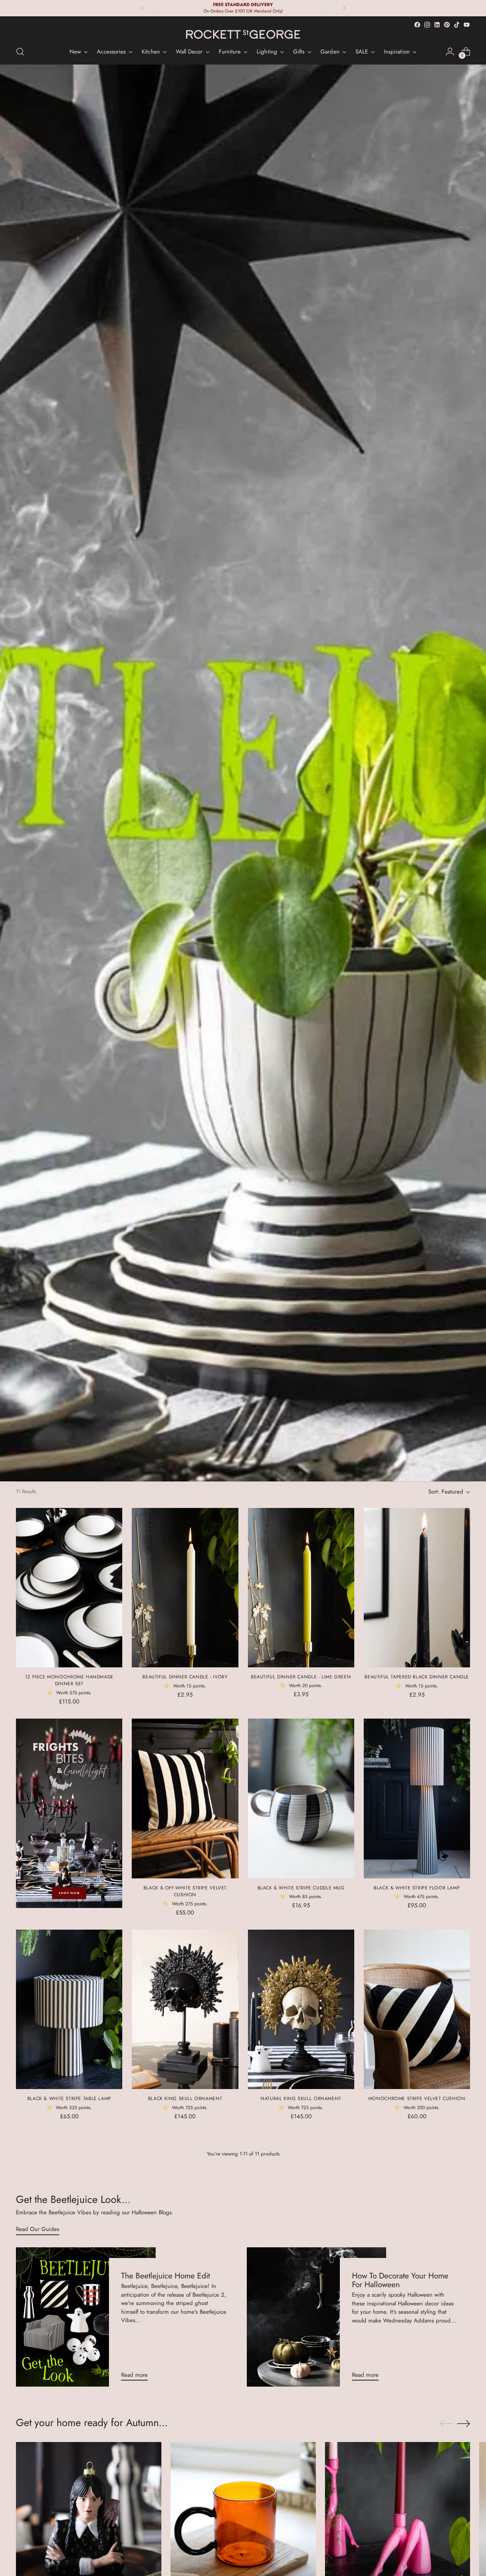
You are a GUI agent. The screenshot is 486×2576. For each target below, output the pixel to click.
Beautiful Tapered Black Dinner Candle (417, 1677)
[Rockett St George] (243, 34)
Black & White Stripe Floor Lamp (417, 1888)
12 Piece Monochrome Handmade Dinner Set (69, 1680)
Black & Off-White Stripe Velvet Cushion (185, 1891)
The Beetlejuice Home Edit (166, 2276)
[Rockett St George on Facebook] (417, 25)
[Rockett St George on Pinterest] (447, 25)
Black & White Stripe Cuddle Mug (301, 1888)
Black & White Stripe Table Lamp (69, 2099)
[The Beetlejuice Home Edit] (86, 2317)
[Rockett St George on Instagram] (427, 25)
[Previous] (142, 8)
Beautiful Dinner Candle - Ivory (185, 1677)
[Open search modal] (20, 52)
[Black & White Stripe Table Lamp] (69, 2009)
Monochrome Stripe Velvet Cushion (417, 2099)
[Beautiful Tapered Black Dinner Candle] (417, 1588)
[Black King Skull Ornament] (185, 2009)
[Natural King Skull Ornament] (301, 2009)
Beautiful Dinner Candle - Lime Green (301, 1677)
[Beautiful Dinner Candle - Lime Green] (301, 1588)
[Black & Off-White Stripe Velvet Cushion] (185, 1798)
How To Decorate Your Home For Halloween (400, 2280)
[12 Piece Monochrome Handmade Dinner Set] (69, 1588)
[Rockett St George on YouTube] (467, 25)
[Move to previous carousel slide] (446, 2424)
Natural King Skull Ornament (301, 2099)
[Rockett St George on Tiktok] (457, 25)
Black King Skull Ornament (185, 2099)
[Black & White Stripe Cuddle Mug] (301, 1798)
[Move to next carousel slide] (464, 2423)
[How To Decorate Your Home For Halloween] (316, 2317)
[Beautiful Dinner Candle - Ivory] (185, 1588)
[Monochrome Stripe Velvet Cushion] (417, 2009)
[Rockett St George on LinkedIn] (437, 25)
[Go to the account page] (450, 52)
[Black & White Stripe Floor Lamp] (417, 1798)
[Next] (344, 8)
